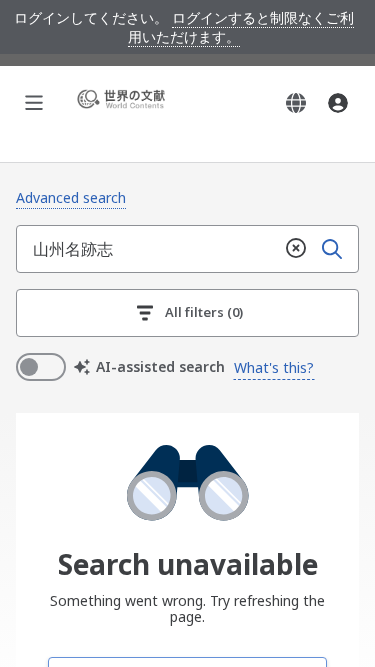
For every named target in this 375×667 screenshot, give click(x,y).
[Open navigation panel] (34, 103)
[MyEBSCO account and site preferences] (338, 103)
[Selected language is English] (296, 103)
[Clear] (296, 249)
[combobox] (147, 249)
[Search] (332, 249)
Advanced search (71, 197)
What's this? (274, 367)
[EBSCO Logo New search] (124, 102)
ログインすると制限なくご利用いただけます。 (241, 27)
